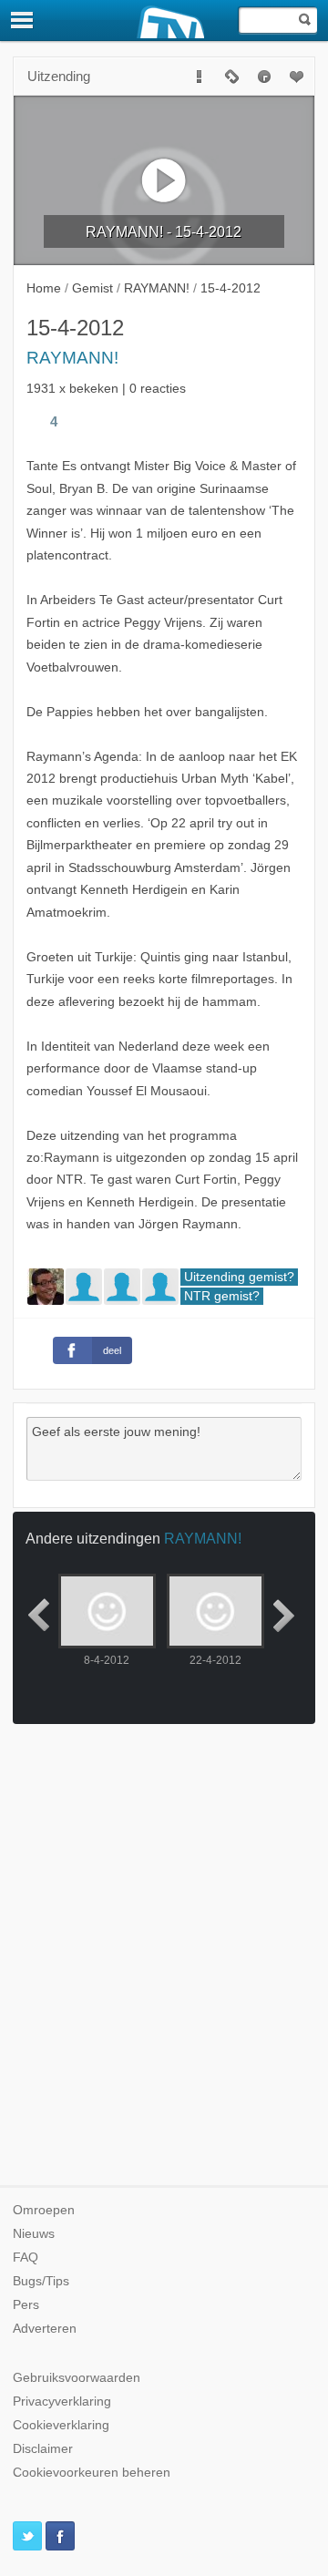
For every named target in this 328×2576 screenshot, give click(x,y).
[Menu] (23, 20)
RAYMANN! (72, 358)
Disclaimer (43, 2449)
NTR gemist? (222, 1296)
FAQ (26, 2258)
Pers (26, 2305)
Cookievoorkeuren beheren (92, 2473)
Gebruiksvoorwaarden (77, 2378)
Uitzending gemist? (239, 1277)
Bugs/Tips (41, 2281)
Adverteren (45, 2329)
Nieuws (34, 2234)
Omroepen (44, 2210)
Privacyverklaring (62, 2402)
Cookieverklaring (61, 2425)
